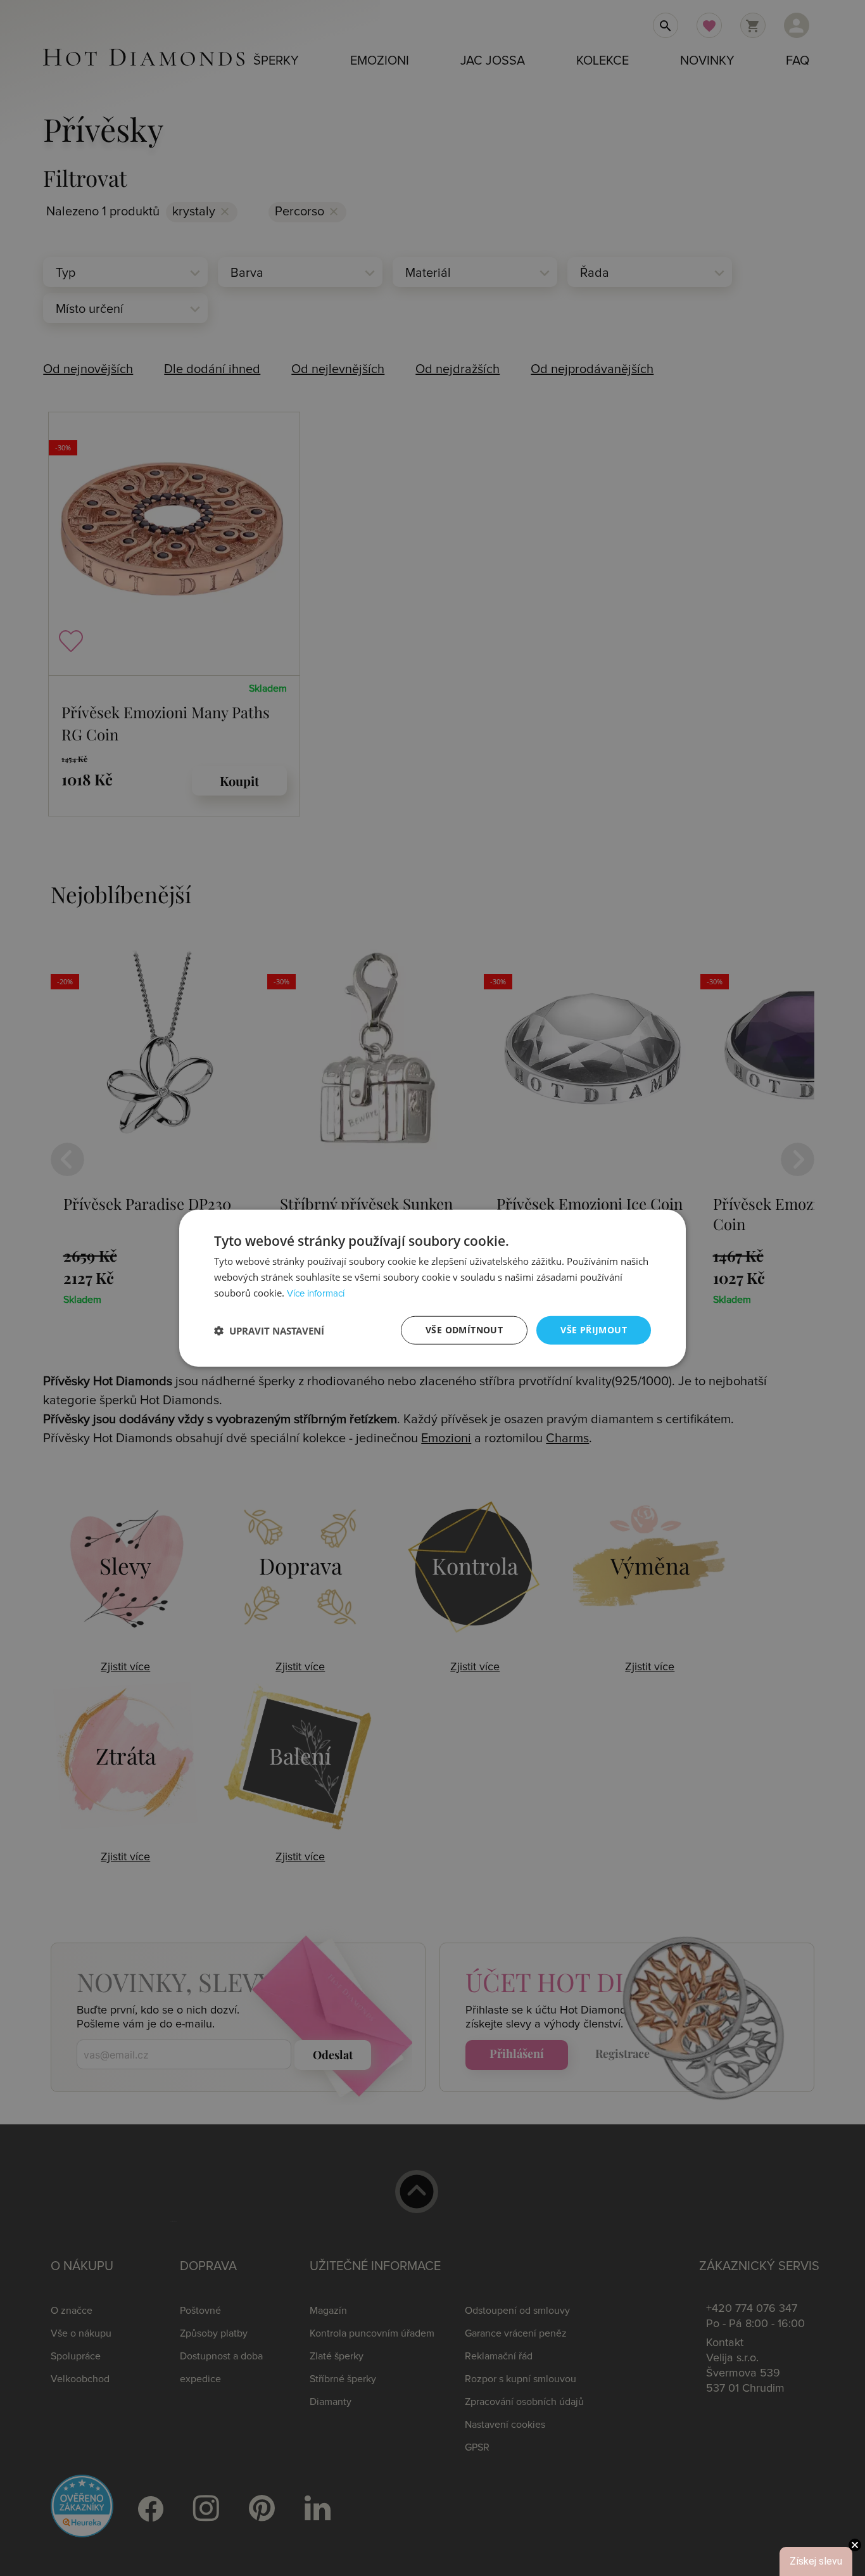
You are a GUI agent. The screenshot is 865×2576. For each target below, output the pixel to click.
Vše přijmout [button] (594, 1330)
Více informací (316, 1294)
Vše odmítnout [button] (464, 1330)
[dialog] (432, 1288)
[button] (269, 1330)
